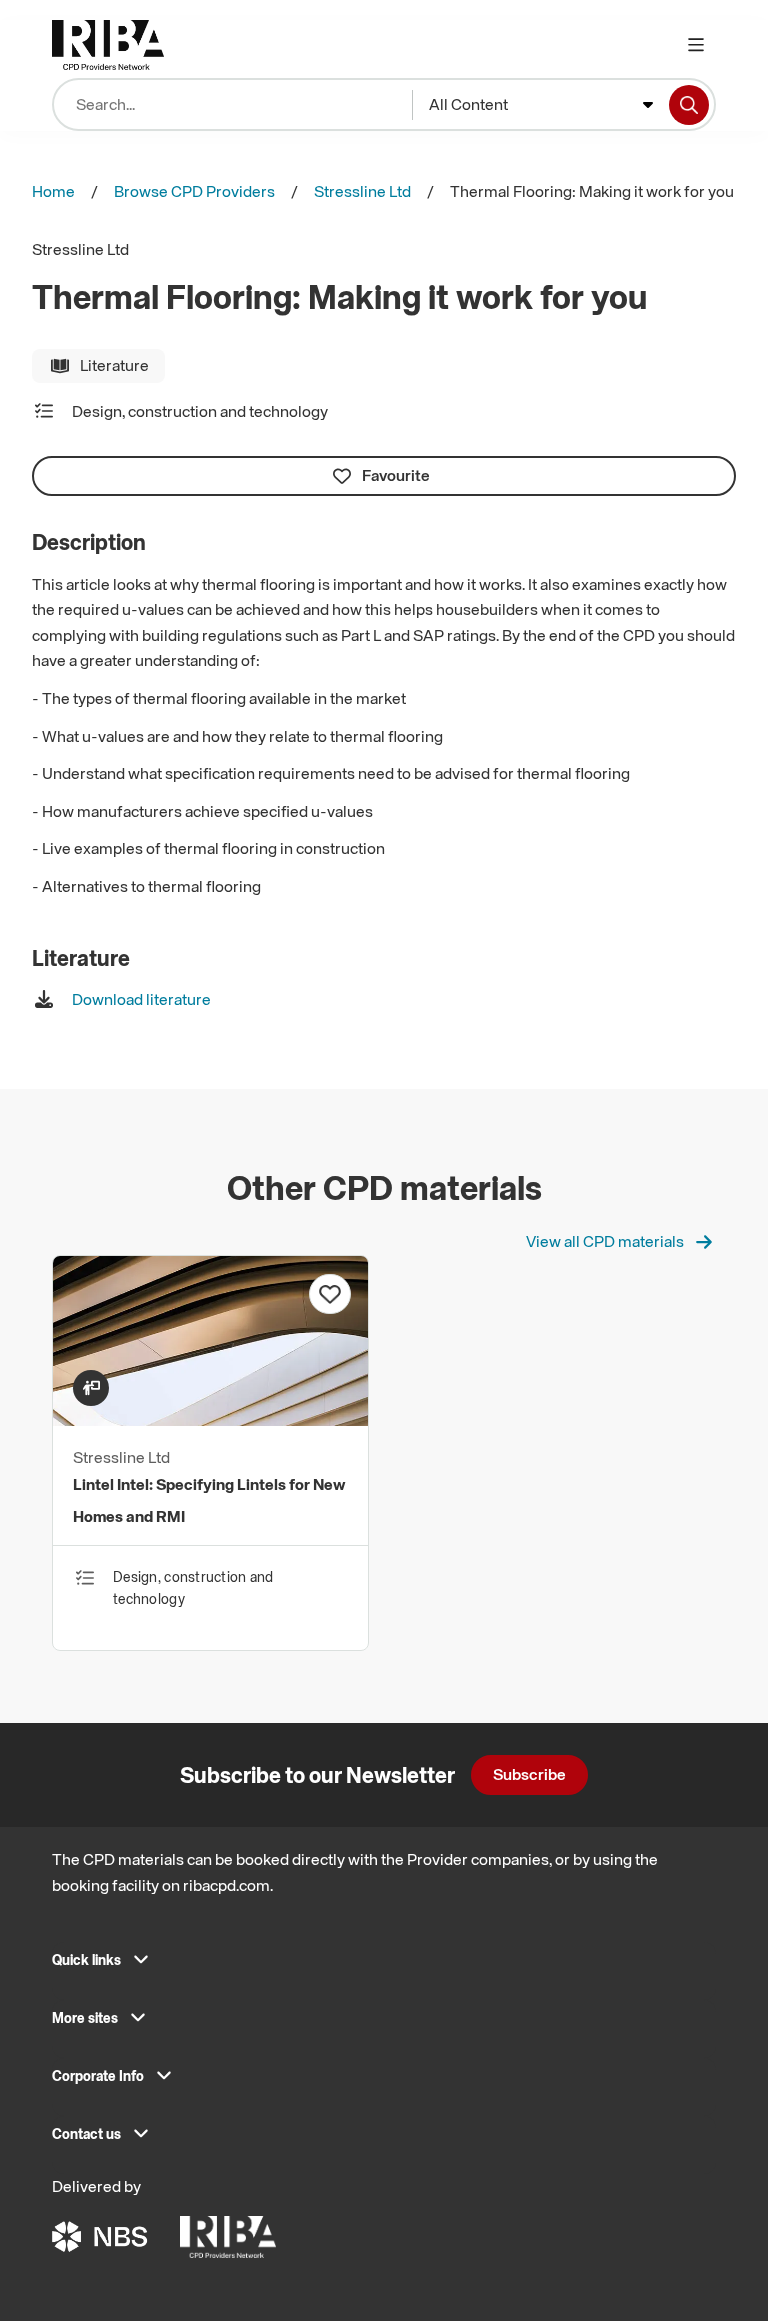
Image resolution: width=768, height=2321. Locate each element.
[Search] (689, 105)
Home (53, 191)
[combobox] (541, 105)
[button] (384, 1966)
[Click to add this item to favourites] (330, 1294)
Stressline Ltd (362, 191)
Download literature (141, 999)
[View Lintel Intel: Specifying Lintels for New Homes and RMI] (210, 1420)
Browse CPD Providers (194, 191)
